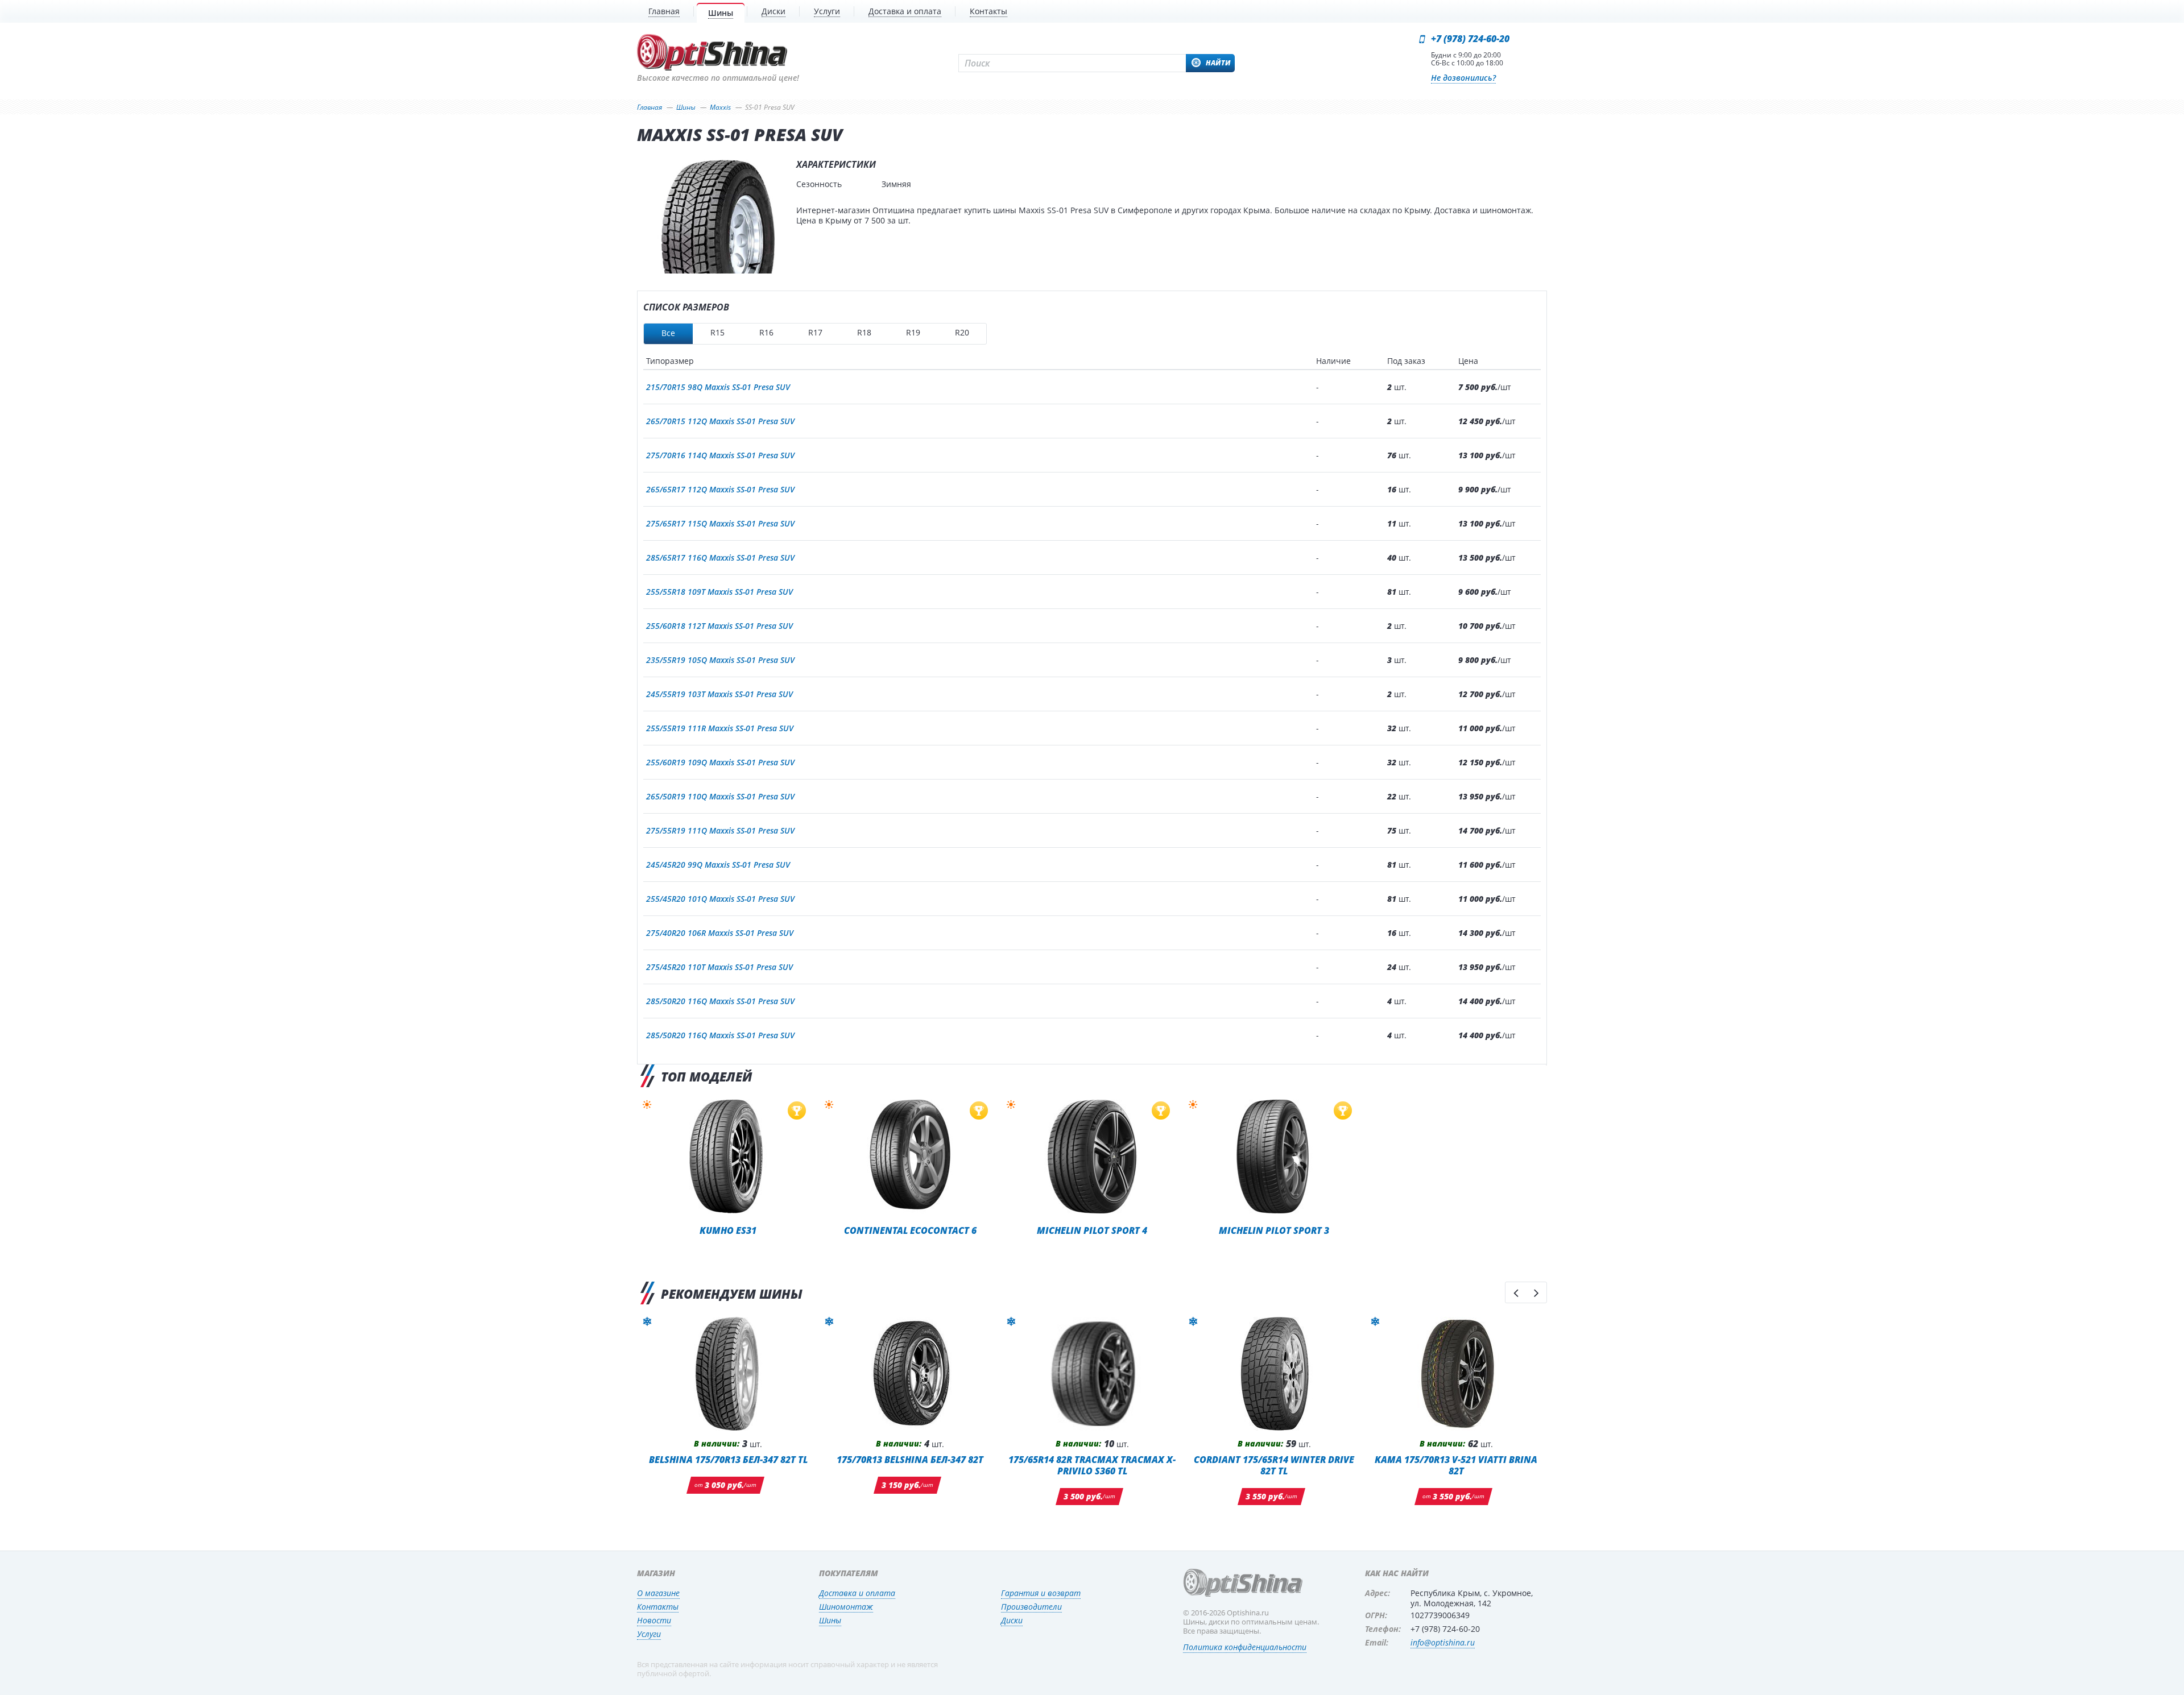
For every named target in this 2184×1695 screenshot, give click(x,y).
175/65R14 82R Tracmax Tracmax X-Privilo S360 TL (1092, 1465)
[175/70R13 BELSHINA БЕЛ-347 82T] (910, 1374)
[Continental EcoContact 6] (910, 1157)
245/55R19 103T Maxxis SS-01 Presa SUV (719, 694)
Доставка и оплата (857, 1593)
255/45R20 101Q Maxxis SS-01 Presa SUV (720, 899)
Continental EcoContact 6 (910, 1230)
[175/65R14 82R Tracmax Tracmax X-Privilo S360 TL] (1092, 1374)
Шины (830, 1620)
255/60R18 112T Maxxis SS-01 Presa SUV (719, 626)
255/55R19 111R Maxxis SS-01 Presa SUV (720, 728)
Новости (654, 1620)
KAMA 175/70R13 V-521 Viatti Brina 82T (1456, 1465)
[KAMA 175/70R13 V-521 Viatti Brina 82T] (1456, 1374)
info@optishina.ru (1443, 1642)
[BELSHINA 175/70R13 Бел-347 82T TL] (728, 1374)
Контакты (658, 1607)
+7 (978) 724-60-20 (1470, 39)
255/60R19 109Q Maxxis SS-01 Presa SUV (720, 762)
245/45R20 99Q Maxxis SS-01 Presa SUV (718, 865)
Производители (1031, 1607)
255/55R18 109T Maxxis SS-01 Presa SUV (719, 592)
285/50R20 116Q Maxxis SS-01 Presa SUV (720, 1001)
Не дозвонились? (1463, 78)
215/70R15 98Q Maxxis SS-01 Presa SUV (718, 387)
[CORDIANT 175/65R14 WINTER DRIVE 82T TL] (1274, 1374)
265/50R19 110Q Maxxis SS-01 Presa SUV (720, 796)
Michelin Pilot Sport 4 (1092, 1230)
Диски (1012, 1620)
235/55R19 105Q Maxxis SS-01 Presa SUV (720, 660)
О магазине (658, 1593)
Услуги (649, 1634)
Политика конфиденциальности (1245, 1647)
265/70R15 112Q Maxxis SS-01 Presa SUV (720, 421)
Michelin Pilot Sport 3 (1274, 1230)
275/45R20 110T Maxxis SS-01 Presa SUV (719, 967)
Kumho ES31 (728, 1230)
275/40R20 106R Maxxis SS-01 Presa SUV (720, 933)
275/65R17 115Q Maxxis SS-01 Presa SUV (720, 523)
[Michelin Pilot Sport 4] (1092, 1157)
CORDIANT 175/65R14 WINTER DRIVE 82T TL (1274, 1465)
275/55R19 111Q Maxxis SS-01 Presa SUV (720, 830)
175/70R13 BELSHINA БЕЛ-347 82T (910, 1459)
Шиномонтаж (846, 1607)
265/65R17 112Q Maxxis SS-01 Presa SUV (720, 489)
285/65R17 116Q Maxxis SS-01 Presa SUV (720, 558)
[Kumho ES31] (728, 1157)
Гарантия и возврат (1041, 1593)
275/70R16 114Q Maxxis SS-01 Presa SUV (720, 455)
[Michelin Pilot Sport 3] (1274, 1157)
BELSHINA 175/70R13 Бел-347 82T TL (728, 1459)
